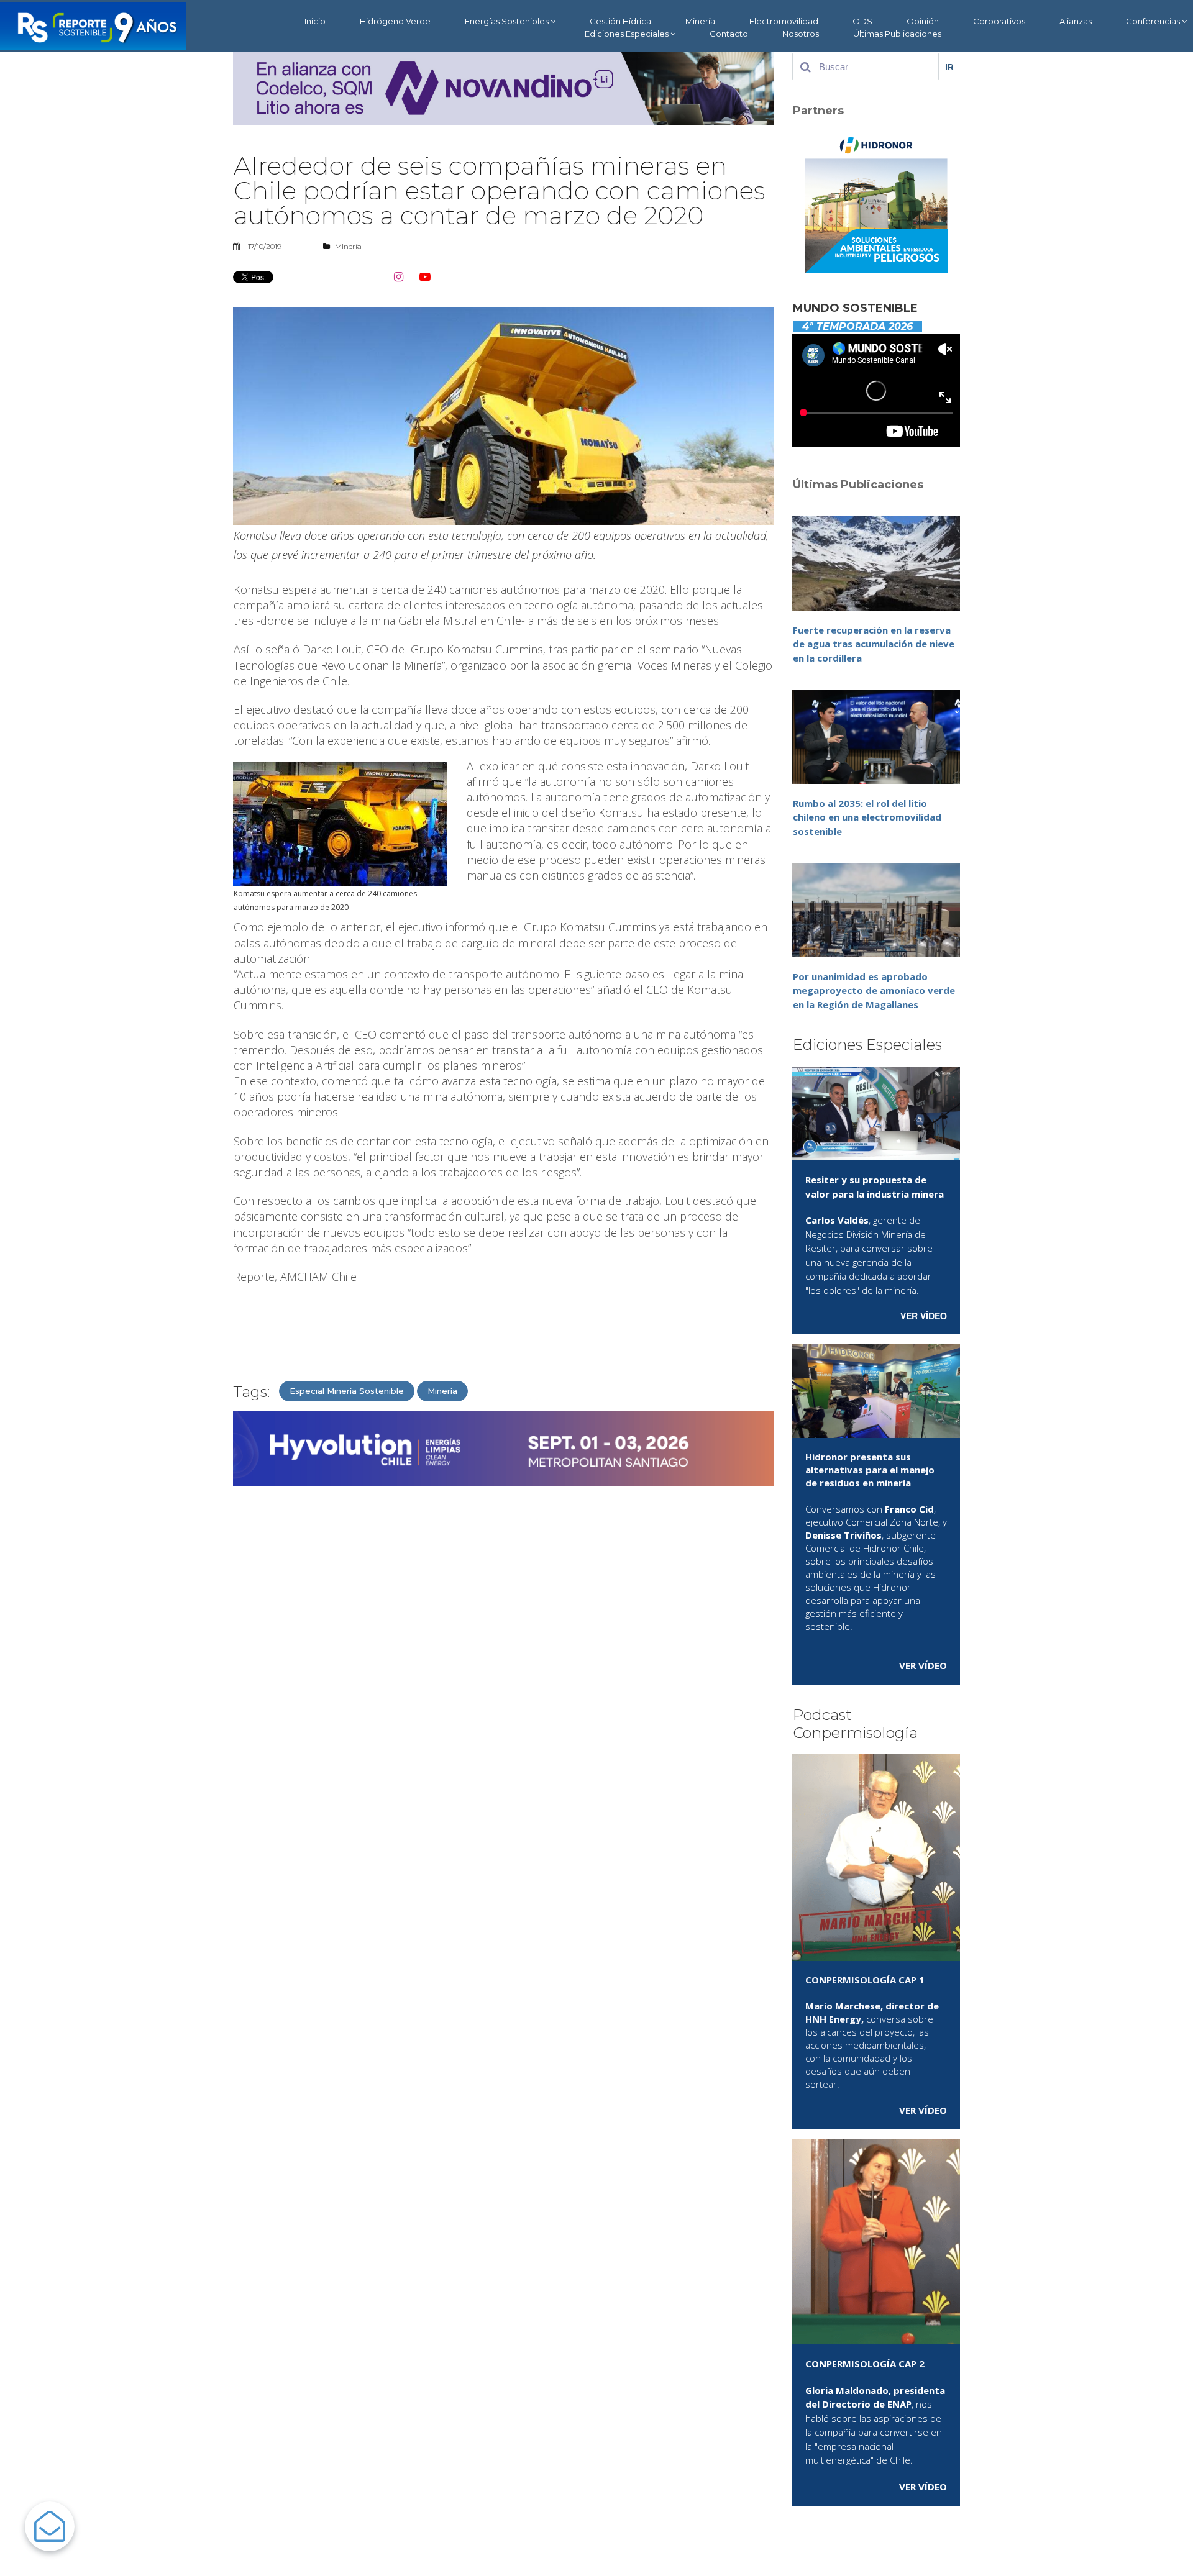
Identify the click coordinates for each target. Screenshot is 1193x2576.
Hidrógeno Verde (395, 21)
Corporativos (999, 21)
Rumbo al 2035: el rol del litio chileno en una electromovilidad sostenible (867, 817)
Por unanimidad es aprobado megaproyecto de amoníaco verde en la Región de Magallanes (874, 990)
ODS (862, 21)
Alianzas (1076, 21)
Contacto (729, 34)
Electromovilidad (784, 21)
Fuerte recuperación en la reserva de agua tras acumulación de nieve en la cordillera (874, 644)
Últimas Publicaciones (897, 34)
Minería (700, 21)
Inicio (315, 21)
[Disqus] (503, 1654)
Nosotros (801, 34)
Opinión (923, 21)
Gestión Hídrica (620, 21)
